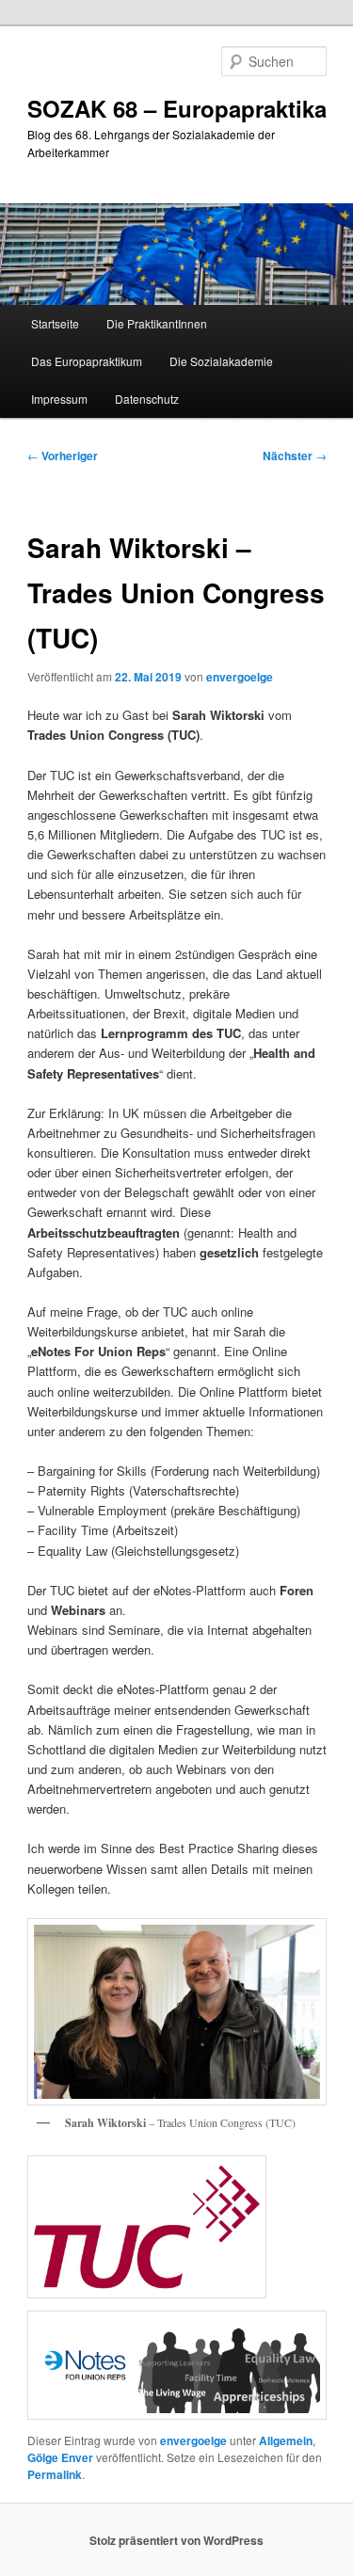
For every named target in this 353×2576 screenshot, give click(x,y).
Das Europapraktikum (87, 361)
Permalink (55, 2474)
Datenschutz (147, 399)
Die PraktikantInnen (157, 323)
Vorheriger (63, 456)
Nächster (295, 456)
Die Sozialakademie (221, 361)
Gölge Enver (60, 2457)
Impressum (59, 399)
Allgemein (286, 2440)
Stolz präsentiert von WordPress (176, 2540)
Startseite (55, 323)
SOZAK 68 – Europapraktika (177, 108)
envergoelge (240, 677)
